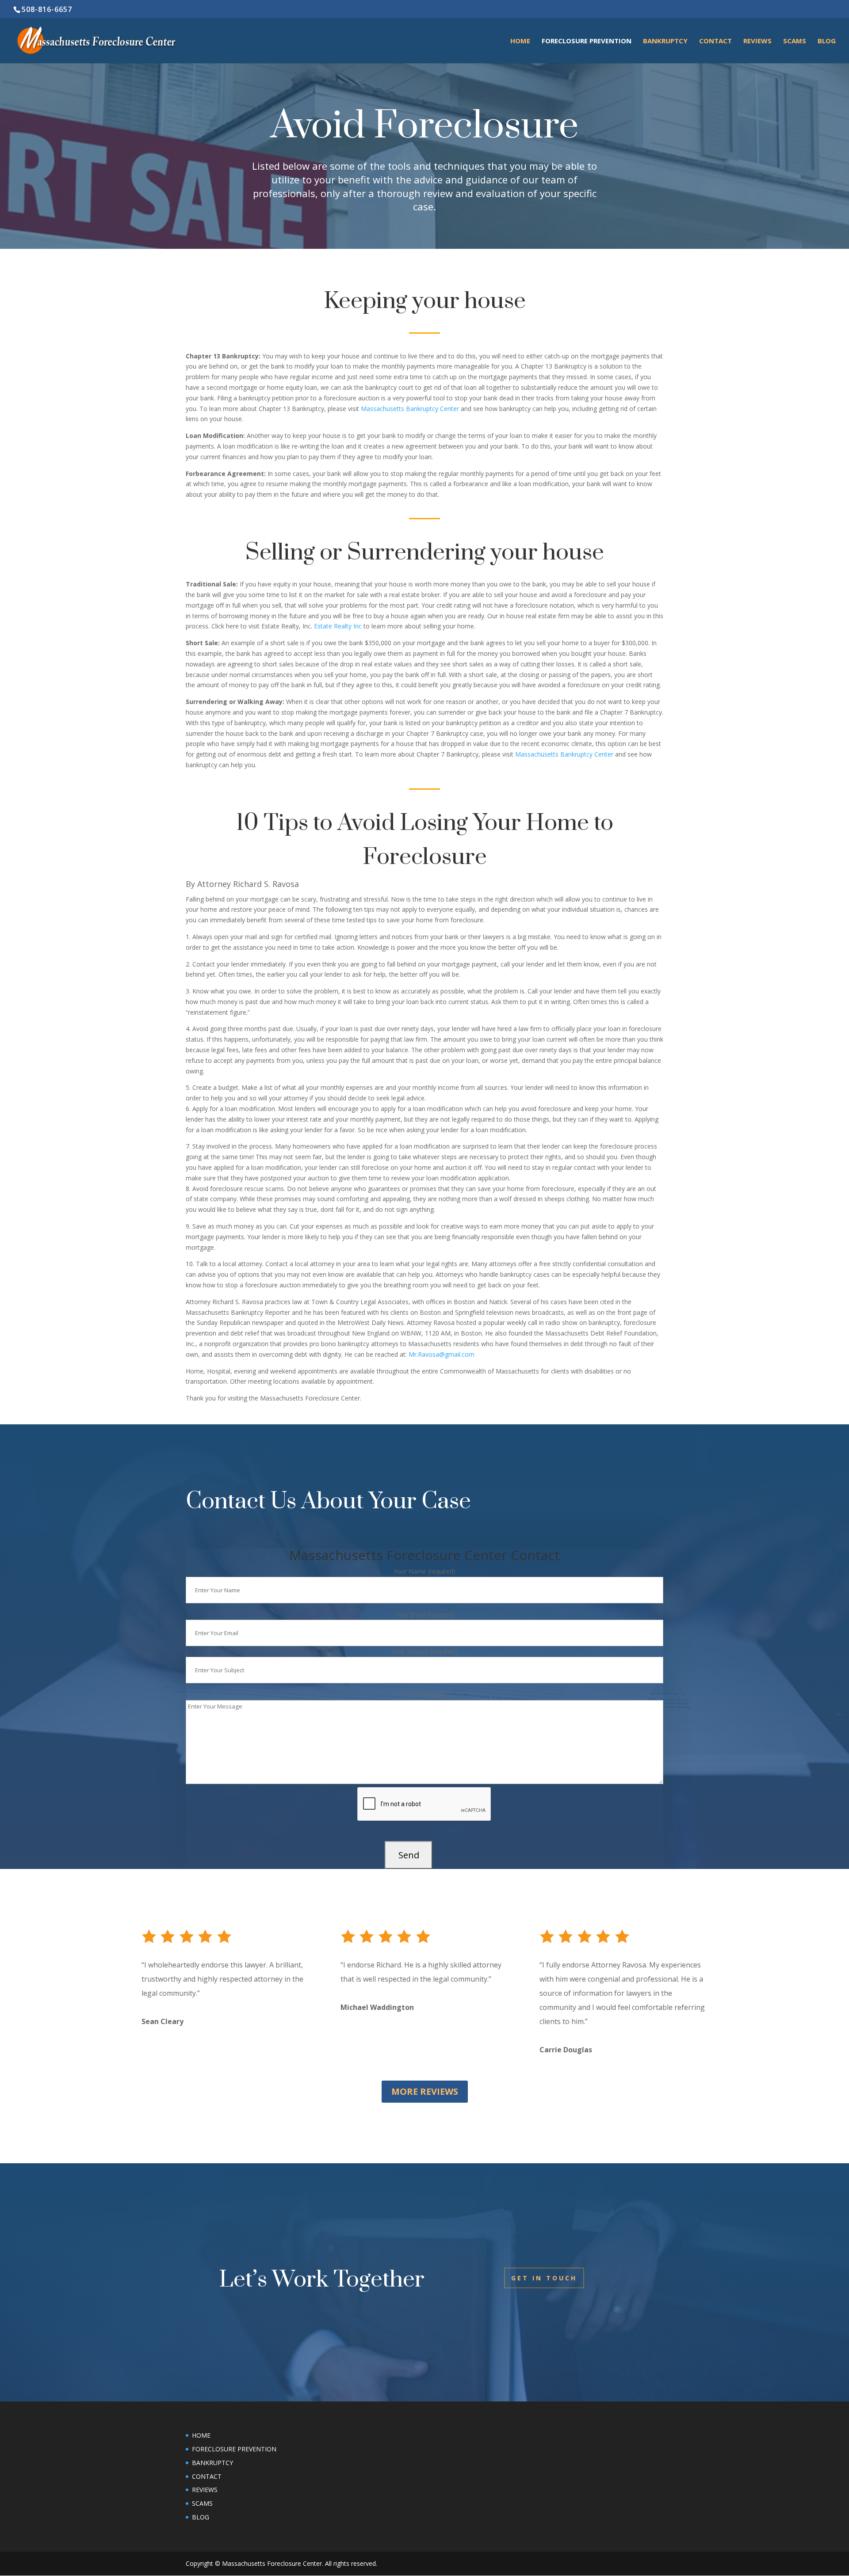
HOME (520, 41)
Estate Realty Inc (338, 626)
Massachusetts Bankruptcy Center (410, 409)
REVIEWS (757, 41)
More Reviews (425, 2091)
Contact (715, 41)
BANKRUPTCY (665, 41)
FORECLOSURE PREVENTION (587, 41)
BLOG (827, 41)
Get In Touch (544, 2278)
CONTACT (207, 2476)
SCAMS (795, 41)
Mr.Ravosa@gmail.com (442, 1354)
